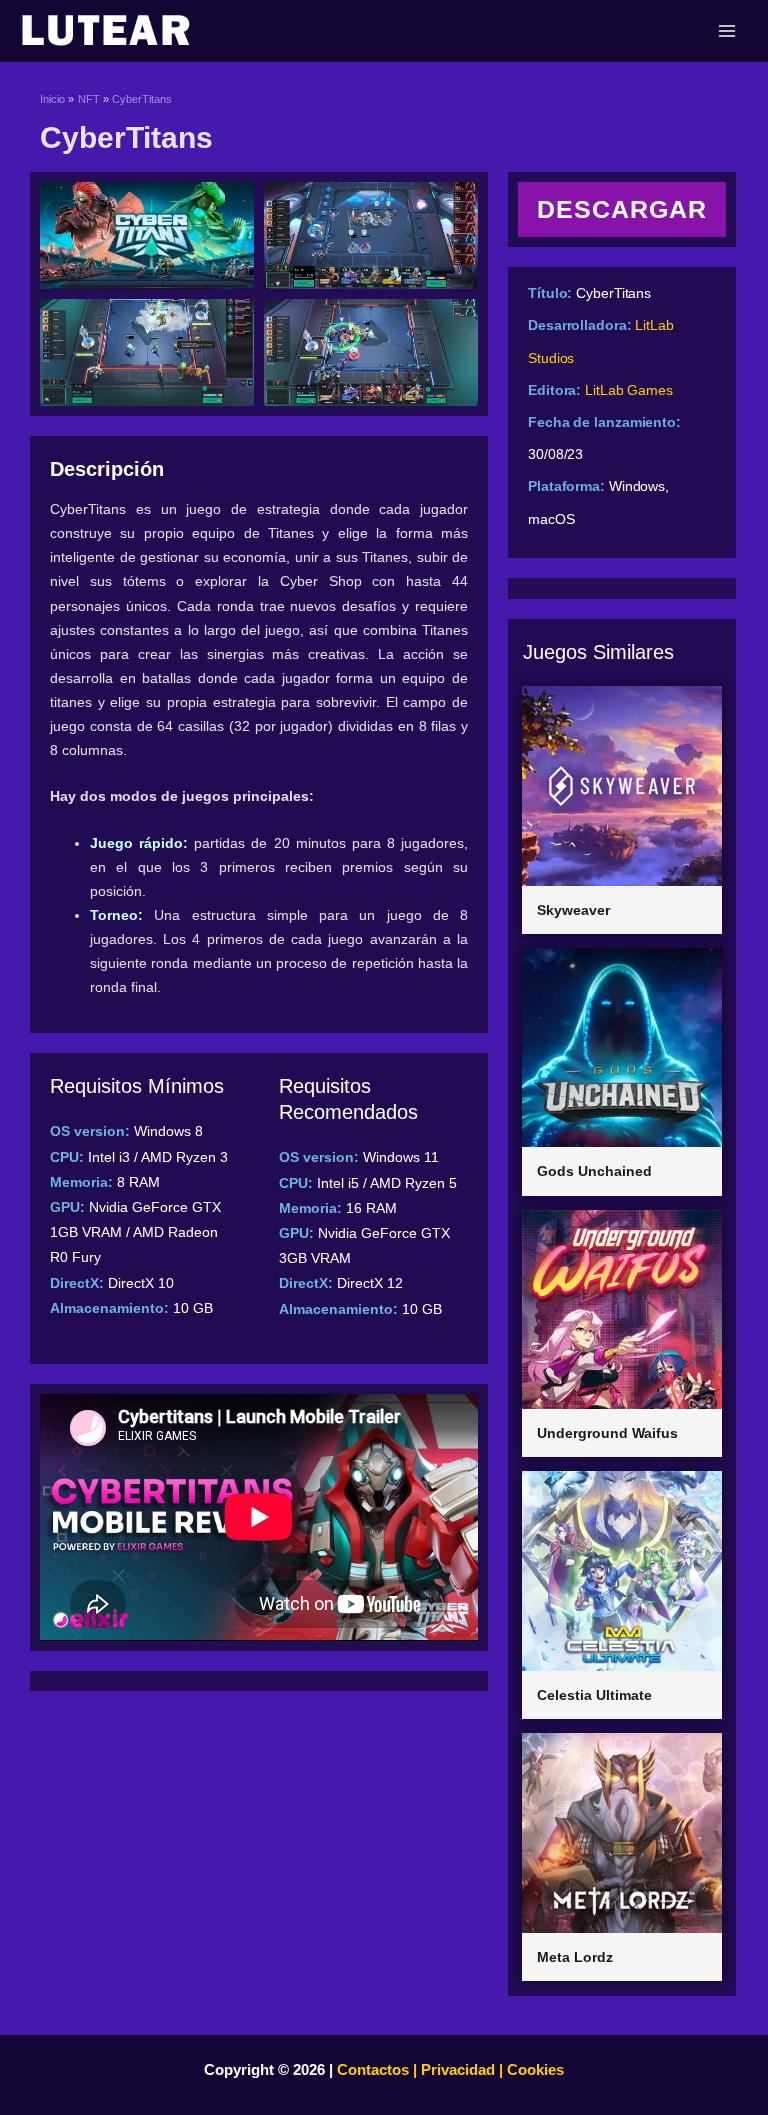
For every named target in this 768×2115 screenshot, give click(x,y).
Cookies (533, 2070)
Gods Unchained (594, 1171)
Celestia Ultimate (594, 1695)
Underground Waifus (607, 1433)
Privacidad (458, 2070)
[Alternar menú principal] (727, 31)
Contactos (373, 2070)
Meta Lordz (575, 1957)
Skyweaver (573, 910)
